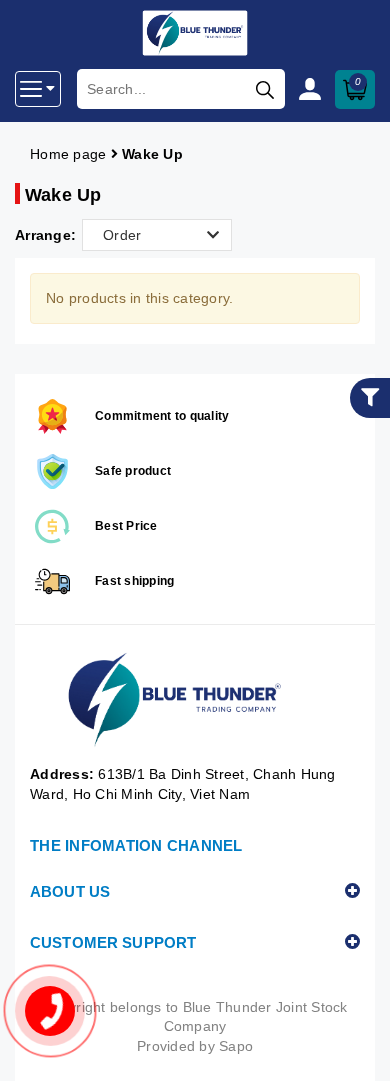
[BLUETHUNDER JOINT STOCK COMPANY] (195, 700)
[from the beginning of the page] (355, 1046)
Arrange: (45, 235)
